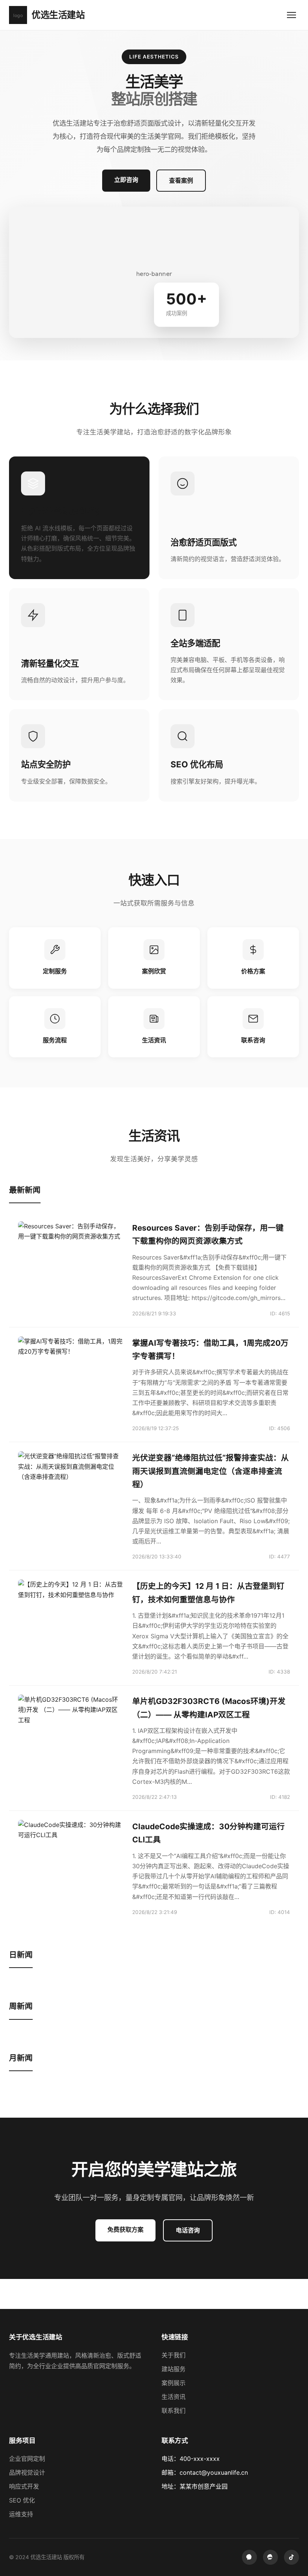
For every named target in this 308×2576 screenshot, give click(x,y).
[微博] (270, 2557)
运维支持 (21, 2514)
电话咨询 (188, 2230)
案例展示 (174, 2383)
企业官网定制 (27, 2459)
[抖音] (291, 2557)
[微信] (249, 2557)
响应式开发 (24, 2486)
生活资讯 (174, 2397)
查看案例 (181, 180)
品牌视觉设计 (27, 2472)
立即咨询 (126, 180)
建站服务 (174, 2369)
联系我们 (174, 2411)
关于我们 (174, 2355)
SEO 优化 (22, 2500)
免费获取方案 (125, 2229)
